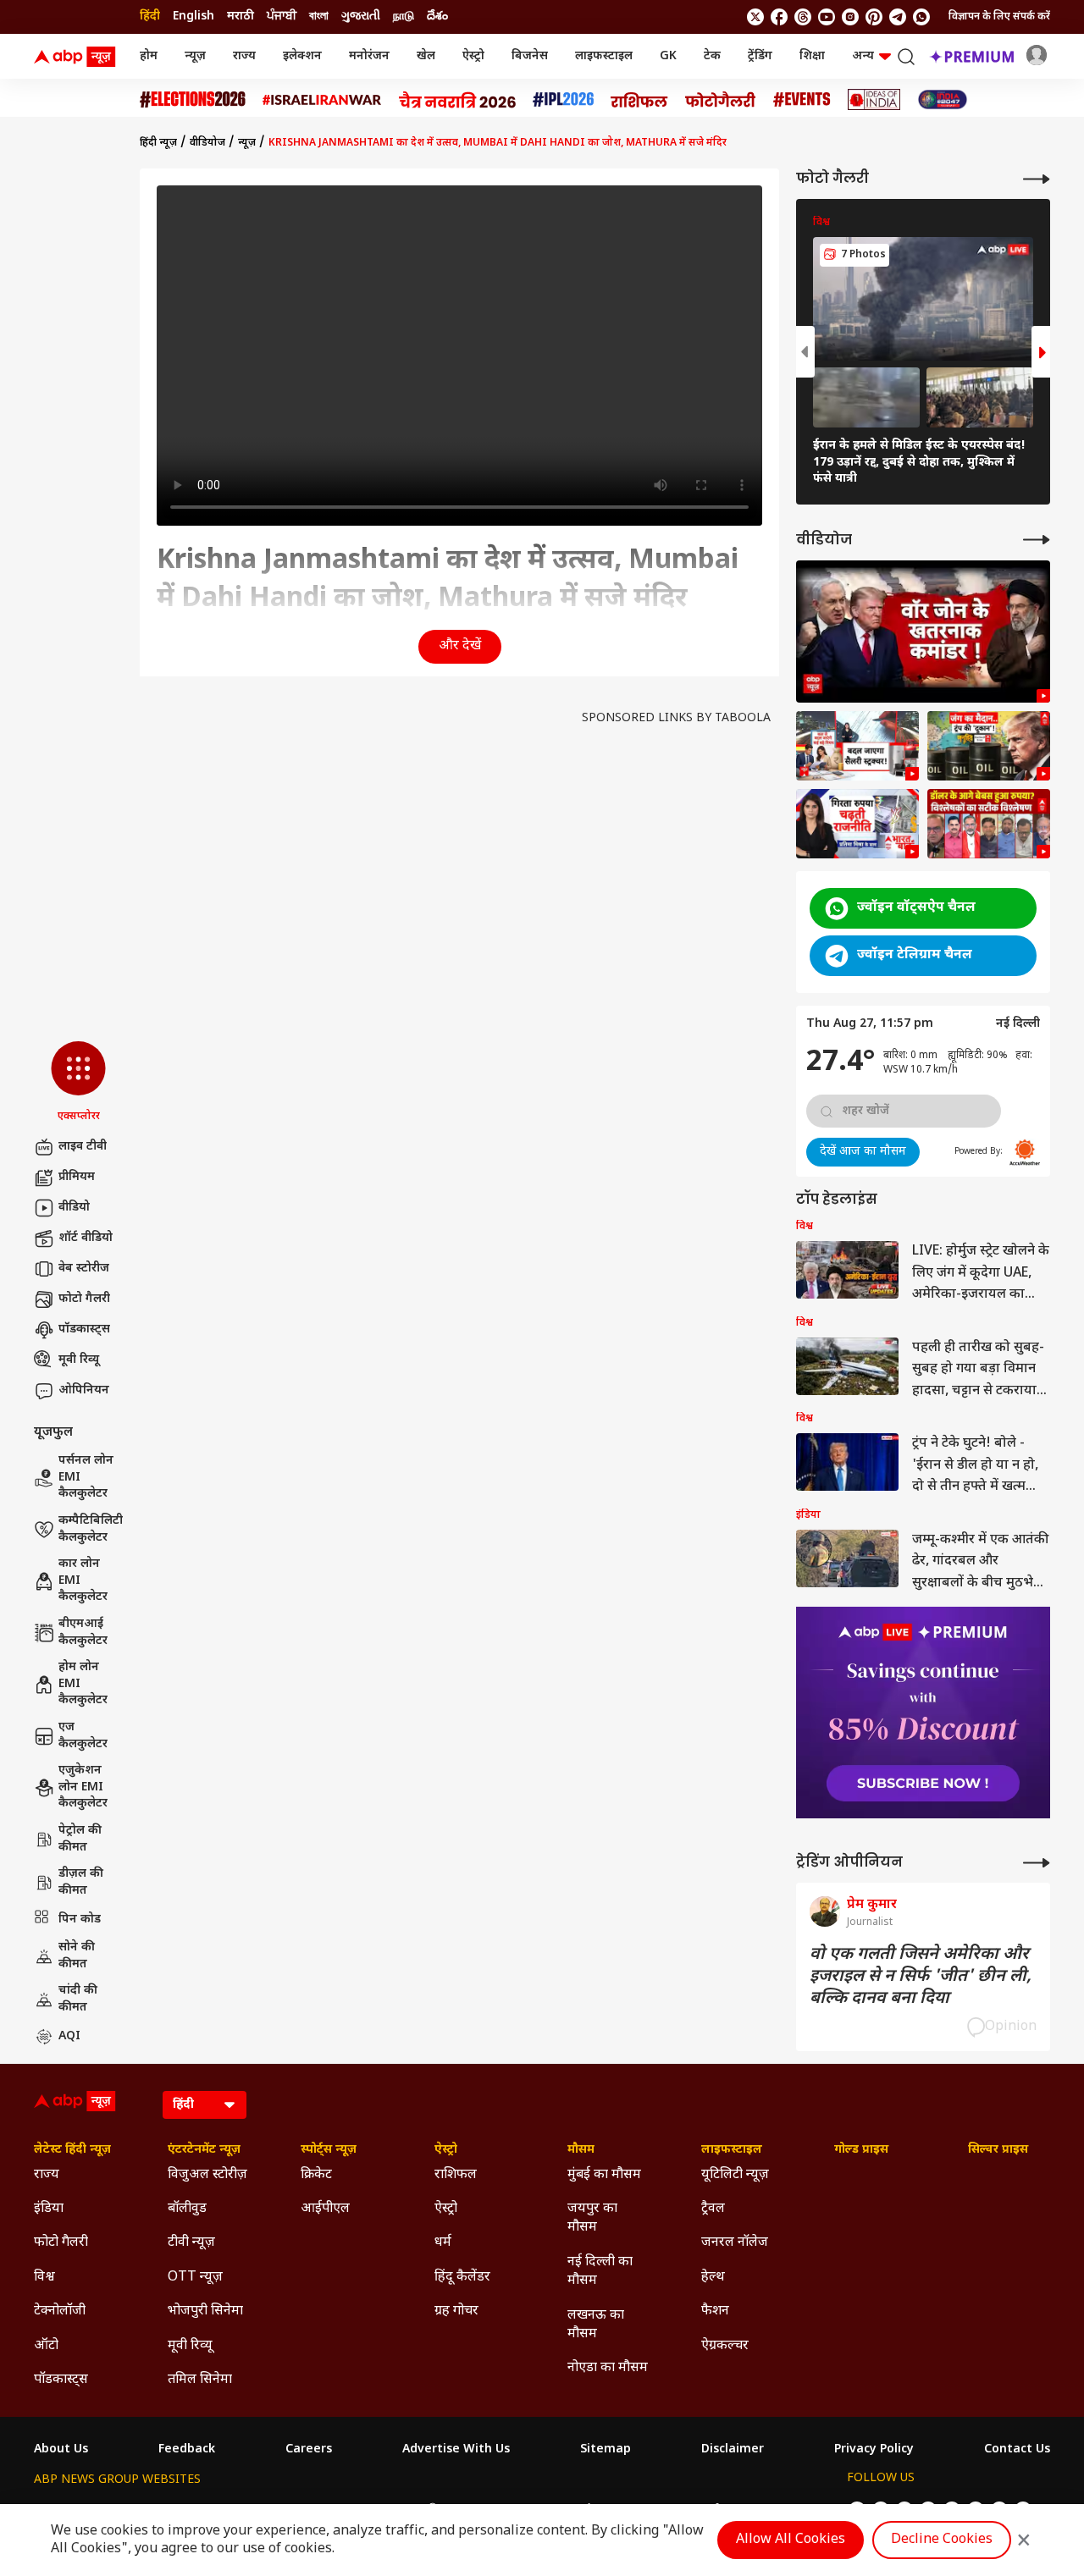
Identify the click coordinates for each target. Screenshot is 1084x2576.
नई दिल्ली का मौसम (600, 2272)
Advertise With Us (456, 2450)
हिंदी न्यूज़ (158, 143)
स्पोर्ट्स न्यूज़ (329, 2150)
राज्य (244, 56)
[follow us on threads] (803, 17)
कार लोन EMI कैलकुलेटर (83, 1580)
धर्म (443, 2243)
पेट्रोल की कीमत (80, 1839)
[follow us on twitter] (755, 17)
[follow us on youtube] (827, 17)
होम (149, 56)
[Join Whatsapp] (921, 17)
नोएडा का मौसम (608, 2368)
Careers (309, 2450)
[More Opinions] (1037, 1863)
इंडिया (49, 2209)
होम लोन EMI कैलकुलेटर (83, 1684)
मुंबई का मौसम (604, 2175)
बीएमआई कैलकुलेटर (83, 1633)
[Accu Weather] (1025, 1152)
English (194, 17)
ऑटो (46, 2346)
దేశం (437, 17)
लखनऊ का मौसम (596, 2325)
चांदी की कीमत (78, 1999)
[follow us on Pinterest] (874, 17)
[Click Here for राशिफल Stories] (639, 100)
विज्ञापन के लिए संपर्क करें (999, 17)
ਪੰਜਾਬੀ (282, 17)
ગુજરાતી (361, 17)
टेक (712, 56)
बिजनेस (530, 56)
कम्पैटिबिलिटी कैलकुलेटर (91, 1529)
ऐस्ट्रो (473, 56)
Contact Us (1017, 2450)
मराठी (241, 17)
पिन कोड (80, 1920)
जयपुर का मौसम (592, 2218)
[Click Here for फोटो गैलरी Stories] (721, 99)
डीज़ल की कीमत (81, 1882)
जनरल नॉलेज (735, 2243)
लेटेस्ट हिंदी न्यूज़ (72, 2150)
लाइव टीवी (83, 1147)
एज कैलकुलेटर (83, 1736)
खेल (426, 56)
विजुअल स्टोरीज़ (207, 2175)
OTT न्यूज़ (195, 2278)
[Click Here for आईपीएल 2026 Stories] (563, 99)
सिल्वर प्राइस (998, 2150)
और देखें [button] (460, 646)
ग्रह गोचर (456, 2311)
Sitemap (606, 2450)
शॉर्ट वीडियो (86, 1238)
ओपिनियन (84, 1390)
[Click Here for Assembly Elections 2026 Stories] (193, 99)
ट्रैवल (713, 2209)
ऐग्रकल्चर (725, 2346)
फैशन (715, 2311)
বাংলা (319, 17)
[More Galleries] (1037, 179)
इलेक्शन (302, 56)
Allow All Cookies (791, 2540)
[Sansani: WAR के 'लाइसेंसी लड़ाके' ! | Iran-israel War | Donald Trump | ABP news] (923, 632)
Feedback (187, 2450)
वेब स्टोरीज (84, 1269)
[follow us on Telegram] (898, 17)
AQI (69, 2036)
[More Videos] (1037, 540)
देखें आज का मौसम (863, 1152)
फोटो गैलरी (84, 1299)
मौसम (581, 2150)
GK (668, 56)
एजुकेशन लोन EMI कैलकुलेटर (83, 1787)
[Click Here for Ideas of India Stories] (874, 99)
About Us (61, 2450)
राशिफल (456, 2175)
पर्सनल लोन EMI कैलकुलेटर (86, 1477)
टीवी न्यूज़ (191, 2243)
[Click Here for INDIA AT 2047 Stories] (943, 99)
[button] (78, 1083)
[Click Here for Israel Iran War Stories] (322, 100)
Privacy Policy (874, 2450)
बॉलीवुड (187, 2209)
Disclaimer (733, 2450)
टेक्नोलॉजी (60, 2311)
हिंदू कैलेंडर (462, 2278)
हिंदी (150, 17)
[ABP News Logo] (78, 57)
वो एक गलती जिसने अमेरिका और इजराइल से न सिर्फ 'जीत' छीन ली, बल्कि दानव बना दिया (921, 1977)
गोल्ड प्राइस (861, 2150)
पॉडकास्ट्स (84, 1329)
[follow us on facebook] (779, 17)
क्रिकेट (316, 2175)
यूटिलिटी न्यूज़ (735, 2175)
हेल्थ (713, 2278)
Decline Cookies (942, 2540)
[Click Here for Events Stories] (802, 99)
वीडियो (74, 1208)
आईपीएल (325, 2209)
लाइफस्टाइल (604, 56)
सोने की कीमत (77, 1956)
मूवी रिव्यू (79, 1360)
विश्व (44, 2278)
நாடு (404, 17)
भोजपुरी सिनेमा (205, 2311)
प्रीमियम (77, 1177)
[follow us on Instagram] (850, 17)
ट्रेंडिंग (760, 56)
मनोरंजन (369, 56)
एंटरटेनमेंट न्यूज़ (204, 2150)
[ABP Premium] (923, 1713)
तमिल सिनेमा (200, 2380)
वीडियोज (207, 143)
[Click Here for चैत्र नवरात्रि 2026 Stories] (457, 100)
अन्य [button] (863, 56)
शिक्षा (812, 56)
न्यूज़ (195, 56)
